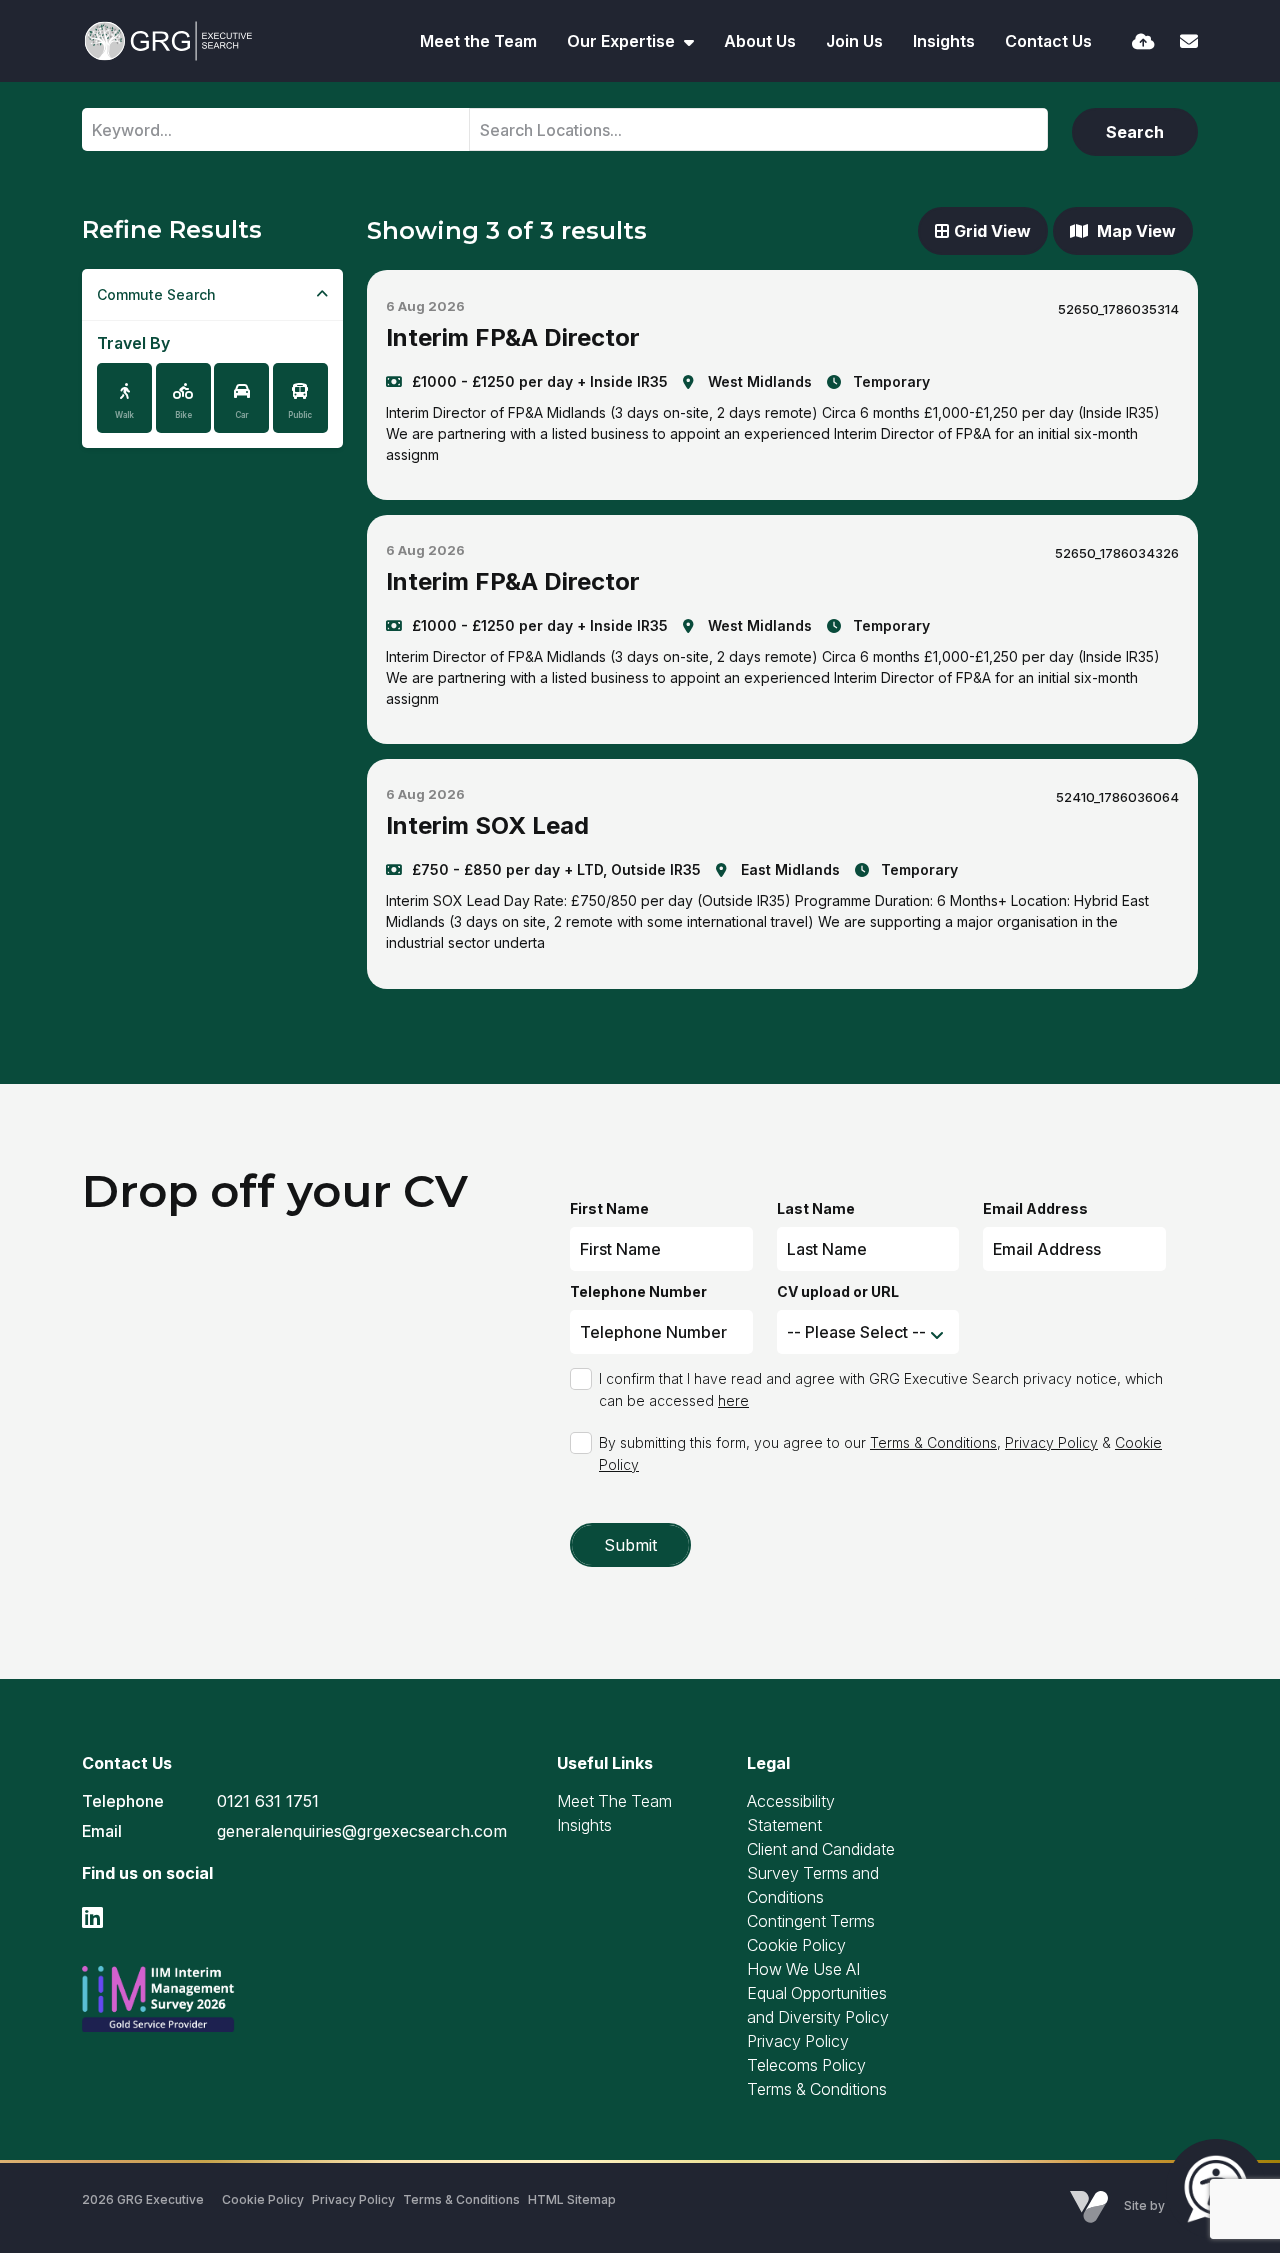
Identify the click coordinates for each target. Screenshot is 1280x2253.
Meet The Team (614, 1801)
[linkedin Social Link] (92, 1917)
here (733, 1400)
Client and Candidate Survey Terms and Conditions (821, 1873)
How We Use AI (803, 1969)
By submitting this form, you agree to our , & (880, 1453)
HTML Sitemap (572, 2199)
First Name (609, 1208)
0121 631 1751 (268, 1801)
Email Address (1035, 1208)
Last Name (816, 1208)
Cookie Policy (796, 1945)
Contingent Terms (811, 1921)
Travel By (133, 343)
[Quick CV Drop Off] (1143, 41)
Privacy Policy (1051, 1442)
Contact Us (1048, 41)
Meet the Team (478, 41)
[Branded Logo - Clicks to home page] (168, 41)
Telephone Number (638, 1291)
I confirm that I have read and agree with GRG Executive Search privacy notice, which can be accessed (881, 1389)
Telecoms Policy (806, 2065)
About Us (760, 41)
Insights (944, 41)
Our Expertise (623, 41)
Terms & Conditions (933, 1442)
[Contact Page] (1189, 41)
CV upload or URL (838, 1291)
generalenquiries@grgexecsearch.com (362, 1831)
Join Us (854, 41)
